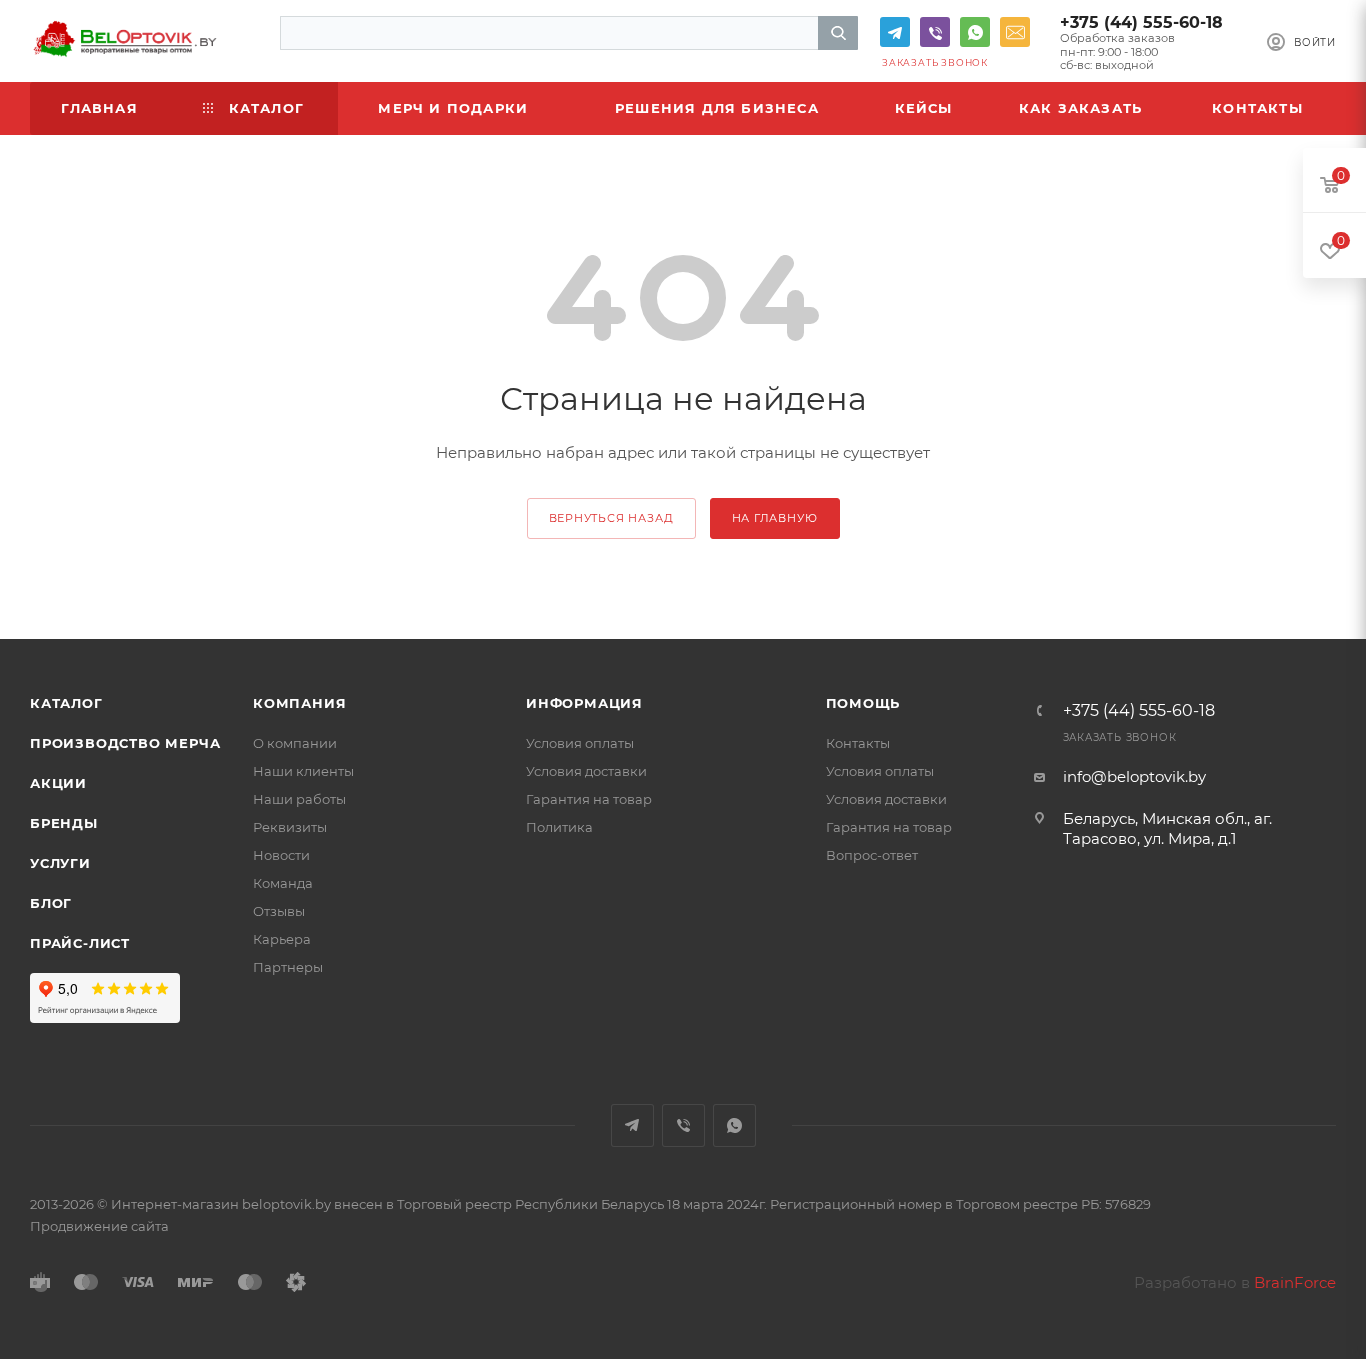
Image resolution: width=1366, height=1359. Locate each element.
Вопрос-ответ (872, 855)
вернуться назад (611, 518)
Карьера (282, 939)
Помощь (863, 703)
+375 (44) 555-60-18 (1141, 22)
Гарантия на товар (589, 799)
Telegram (895, 32)
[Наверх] (1269, 562)
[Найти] (838, 33)
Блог (51, 903)
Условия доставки (586, 771)
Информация (584, 703)
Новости (281, 855)
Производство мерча (125, 743)
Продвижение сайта (99, 1226)
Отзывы (279, 911)
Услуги (60, 863)
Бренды (64, 823)
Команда (283, 883)
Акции (58, 783)
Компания (299, 703)
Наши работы (299, 799)
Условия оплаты (580, 743)
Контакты (858, 743)
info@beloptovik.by (1015, 32)
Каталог (66, 703)
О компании (295, 743)
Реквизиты (290, 827)
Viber (935, 32)
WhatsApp (975, 32)
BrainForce (1295, 1282)
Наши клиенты (303, 771)
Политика (559, 827)
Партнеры (288, 967)
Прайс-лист (80, 943)
